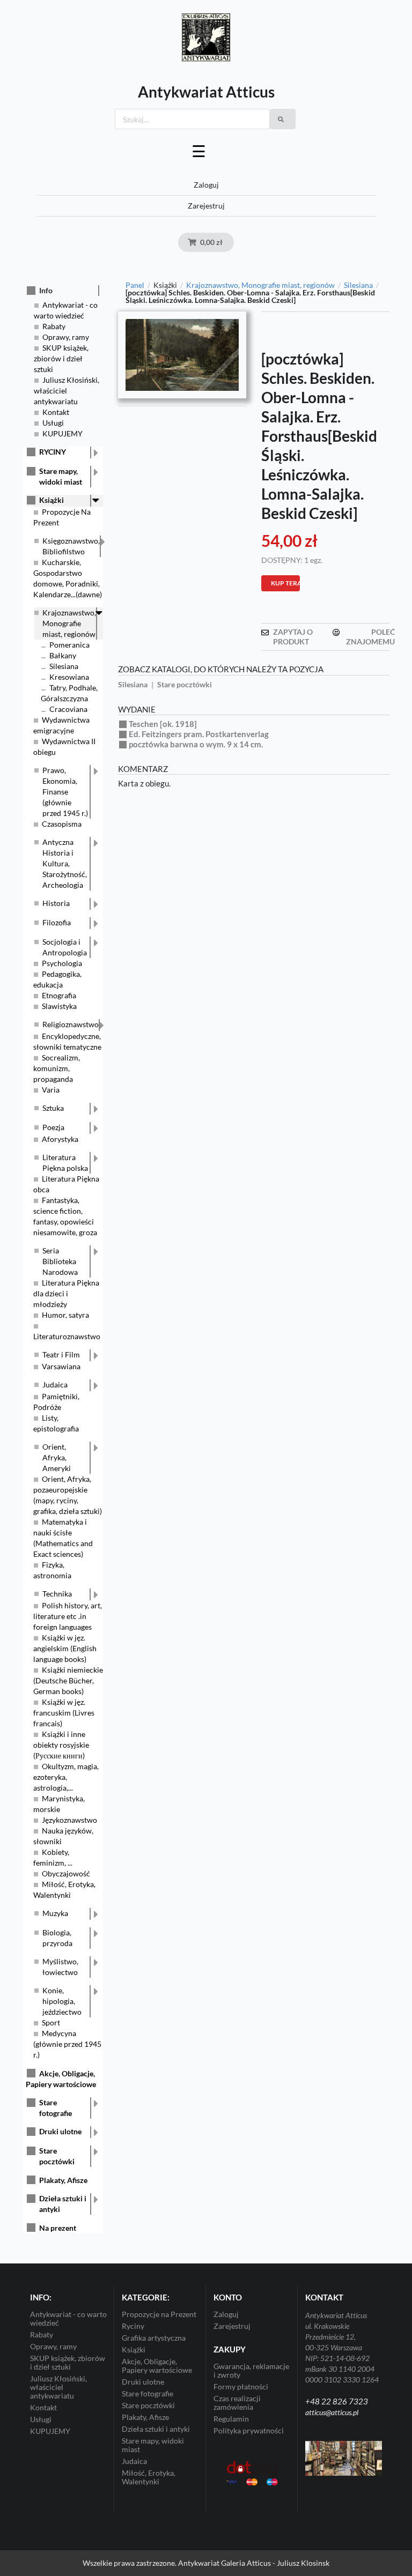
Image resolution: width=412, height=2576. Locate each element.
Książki (51, 500)
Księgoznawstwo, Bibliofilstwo (71, 546)
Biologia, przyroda (57, 1938)
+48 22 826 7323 (337, 2401)
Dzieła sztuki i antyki (63, 2204)
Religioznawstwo (71, 1024)
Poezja (53, 1127)
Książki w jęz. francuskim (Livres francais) (64, 1713)
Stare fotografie (56, 2108)
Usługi (53, 423)
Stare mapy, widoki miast (61, 476)
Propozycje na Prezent (159, 2314)
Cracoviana (68, 709)
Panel (135, 285)
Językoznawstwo (69, 1820)
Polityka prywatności (249, 2430)
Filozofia (57, 922)
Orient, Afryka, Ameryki (57, 1457)
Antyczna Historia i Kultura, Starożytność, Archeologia (65, 863)
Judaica (55, 1384)
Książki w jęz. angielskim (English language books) (65, 1648)
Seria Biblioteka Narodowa (60, 1261)
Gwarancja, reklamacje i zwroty (251, 2371)
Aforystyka (60, 1139)
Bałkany (63, 655)
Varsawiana (61, 1366)
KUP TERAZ (285, 583)
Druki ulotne (60, 2131)
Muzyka (55, 1913)
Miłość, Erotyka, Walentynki (149, 2477)
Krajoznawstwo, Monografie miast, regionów (69, 623)
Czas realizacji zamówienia (237, 2403)
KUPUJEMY (62, 433)
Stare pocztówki (57, 2156)
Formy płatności (241, 2386)
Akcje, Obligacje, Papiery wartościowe (157, 2366)
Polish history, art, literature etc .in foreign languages (68, 1616)
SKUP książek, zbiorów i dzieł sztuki (61, 358)
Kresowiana (69, 677)
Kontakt (56, 412)
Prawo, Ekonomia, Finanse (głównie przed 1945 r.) (65, 792)
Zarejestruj (206, 206)
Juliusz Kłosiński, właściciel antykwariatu (67, 391)
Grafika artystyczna (154, 2338)
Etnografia (59, 995)
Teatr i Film (61, 1354)
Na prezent (58, 2228)
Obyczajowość (66, 1873)
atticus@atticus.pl (332, 2412)
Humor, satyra (65, 1315)
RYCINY (53, 452)
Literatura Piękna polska (65, 1163)
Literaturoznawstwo (67, 1336)
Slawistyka (59, 1006)
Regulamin (231, 2419)
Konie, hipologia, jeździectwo (62, 2001)
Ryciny (133, 2326)
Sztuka (53, 1108)
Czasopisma (62, 824)
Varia (51, 1090)
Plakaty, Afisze (63, 2180)
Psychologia (62, 963)
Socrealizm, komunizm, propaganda (57, 1068)
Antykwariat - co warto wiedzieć (68, 2319)
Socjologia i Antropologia (65, 947)
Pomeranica (69, 645)
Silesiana (64, 666)
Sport (51, 2022)
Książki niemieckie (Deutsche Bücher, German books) (68, 1680)
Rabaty (54, 326)
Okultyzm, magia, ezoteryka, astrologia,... (66, 1777)
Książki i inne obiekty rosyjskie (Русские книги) (61, 1745)
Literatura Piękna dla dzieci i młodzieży (66, 1293)
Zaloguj (206, 185)
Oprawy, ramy (66, 337)
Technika (57, 1594)
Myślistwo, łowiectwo (60, 1967)
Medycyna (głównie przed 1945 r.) (67, 2044)
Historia (56, 903)
